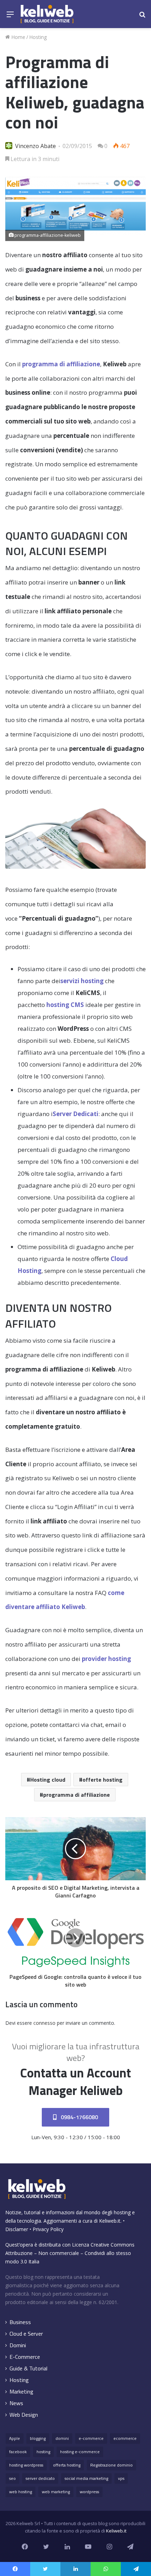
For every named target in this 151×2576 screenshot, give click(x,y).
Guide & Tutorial (28, 2368)
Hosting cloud (48, 1780)
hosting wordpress (26, 2465)
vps (121, 2478)
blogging (38, 2438)
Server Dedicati (75, 1114)
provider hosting (106, 1659)
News (16, 2403)
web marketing (56, 2492)
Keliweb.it (110, 2221)
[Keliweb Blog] (47, 14)
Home (18, 37)
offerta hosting (67, 2465)
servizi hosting (82, 981)
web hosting (21, 2492)
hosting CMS (65, 1005)
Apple (15, 2438)
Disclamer (17, 2229)
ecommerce (125, 2438)
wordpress (89, 2492)
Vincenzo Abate (35, 146)
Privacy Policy (48, 2229)
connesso (44, 2023)
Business (20, 2322)
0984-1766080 (79, 2117)
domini (62, 2438)
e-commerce (91, 2438)
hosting (43, 2452)
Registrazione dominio (111, 2465)
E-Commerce (25, 2357)
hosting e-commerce (80, 2452)
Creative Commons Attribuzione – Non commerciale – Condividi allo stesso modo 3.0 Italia (70, 2253)
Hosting (38, 37)
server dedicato (40, 2478)
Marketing (21, 2392)
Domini (18, 2345)
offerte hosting (103, 1780)
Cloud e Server (26, 2334)
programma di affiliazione (61, 364)
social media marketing (86, 2478)
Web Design (24, 2415)
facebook (18, 2452)
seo (12, 2478)
